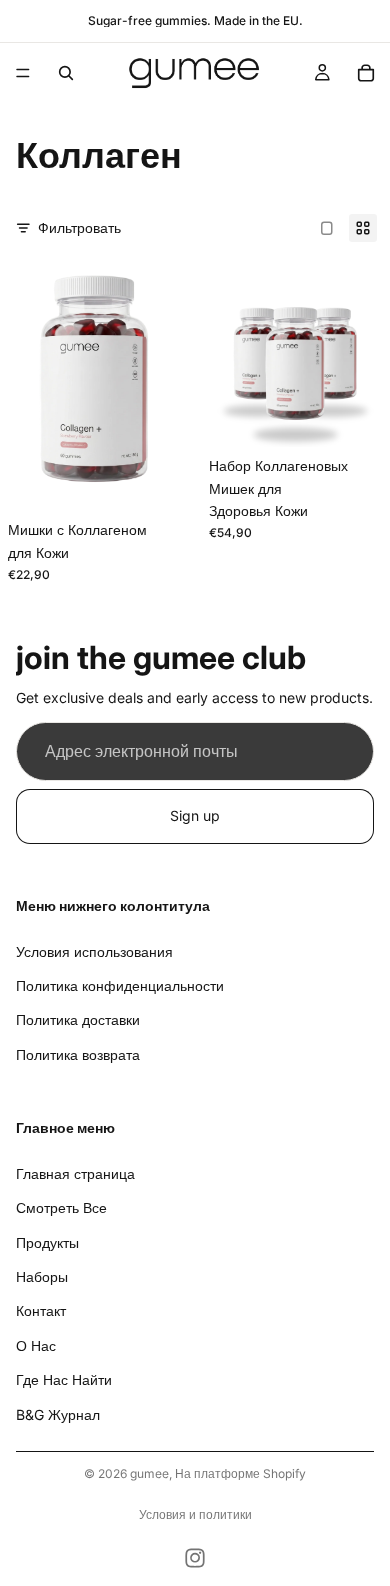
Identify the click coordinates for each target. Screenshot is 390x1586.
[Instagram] (195, 1558)
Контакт (41, 1310)
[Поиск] (66, 73)
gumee (149, 1473)
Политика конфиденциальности (120, 985)
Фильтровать (79, 227)
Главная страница (75, 1173)
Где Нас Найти (64, 1379)
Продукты (47, 1241)
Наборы (42, 1276)
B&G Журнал (58, 1413)
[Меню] (23, 73)
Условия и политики (195, 1514)
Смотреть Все (61, 1207)
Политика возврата (78, 1053)
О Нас (36, 1344)
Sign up (195, 815)
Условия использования (94, 950)
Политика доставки (78, 1019)
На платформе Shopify (240, 1473)
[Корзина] (366, 73)
